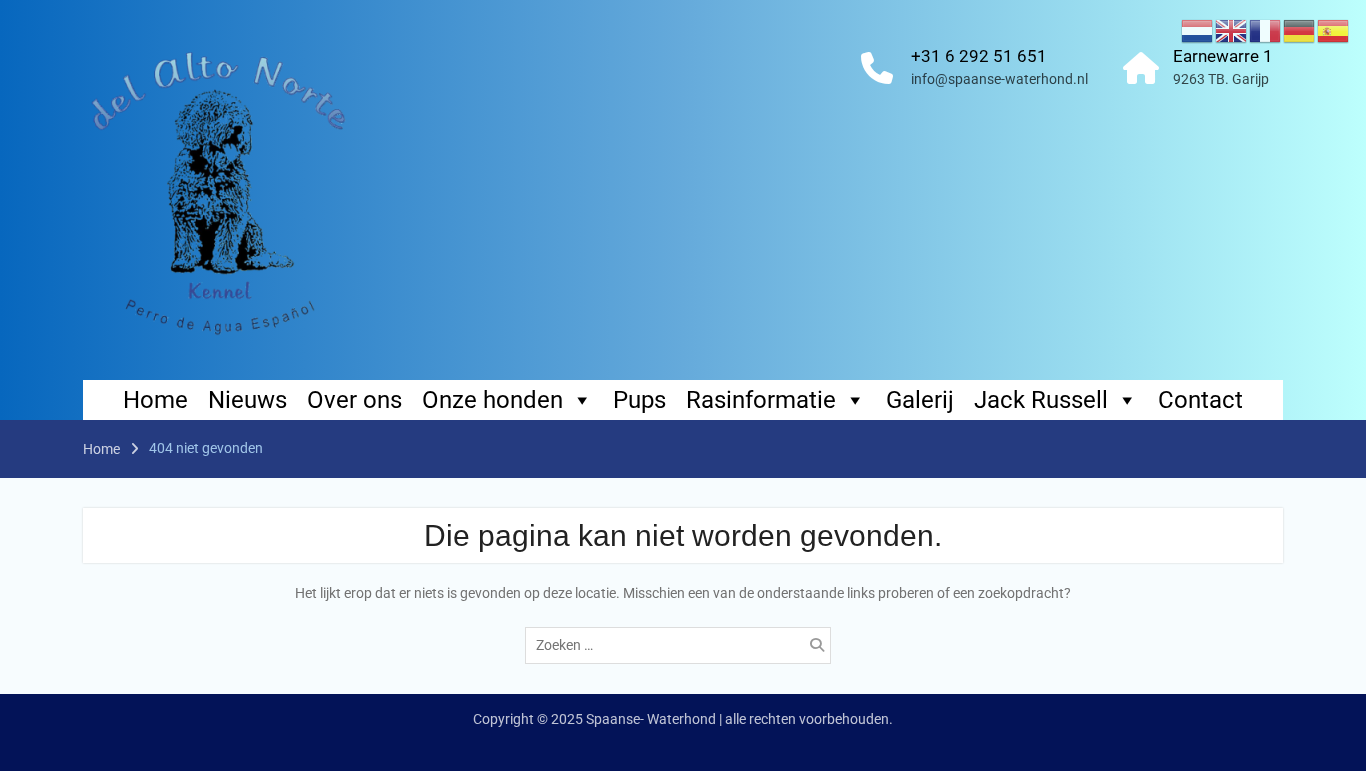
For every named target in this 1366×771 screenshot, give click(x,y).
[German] (1300, 30)
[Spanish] (1334, 30)
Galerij (920, 400)
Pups (639, 400)
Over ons (354, 400)
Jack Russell (1041, 400)
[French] (1266, 30)
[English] (1232, 30)
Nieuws (247, 400)
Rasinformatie (761, 400)
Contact (1200, 400)
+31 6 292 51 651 (979, 56)
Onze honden (492, 400)
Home (155, 400)
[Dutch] (1198, 30)
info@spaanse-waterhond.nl (999, 79)
